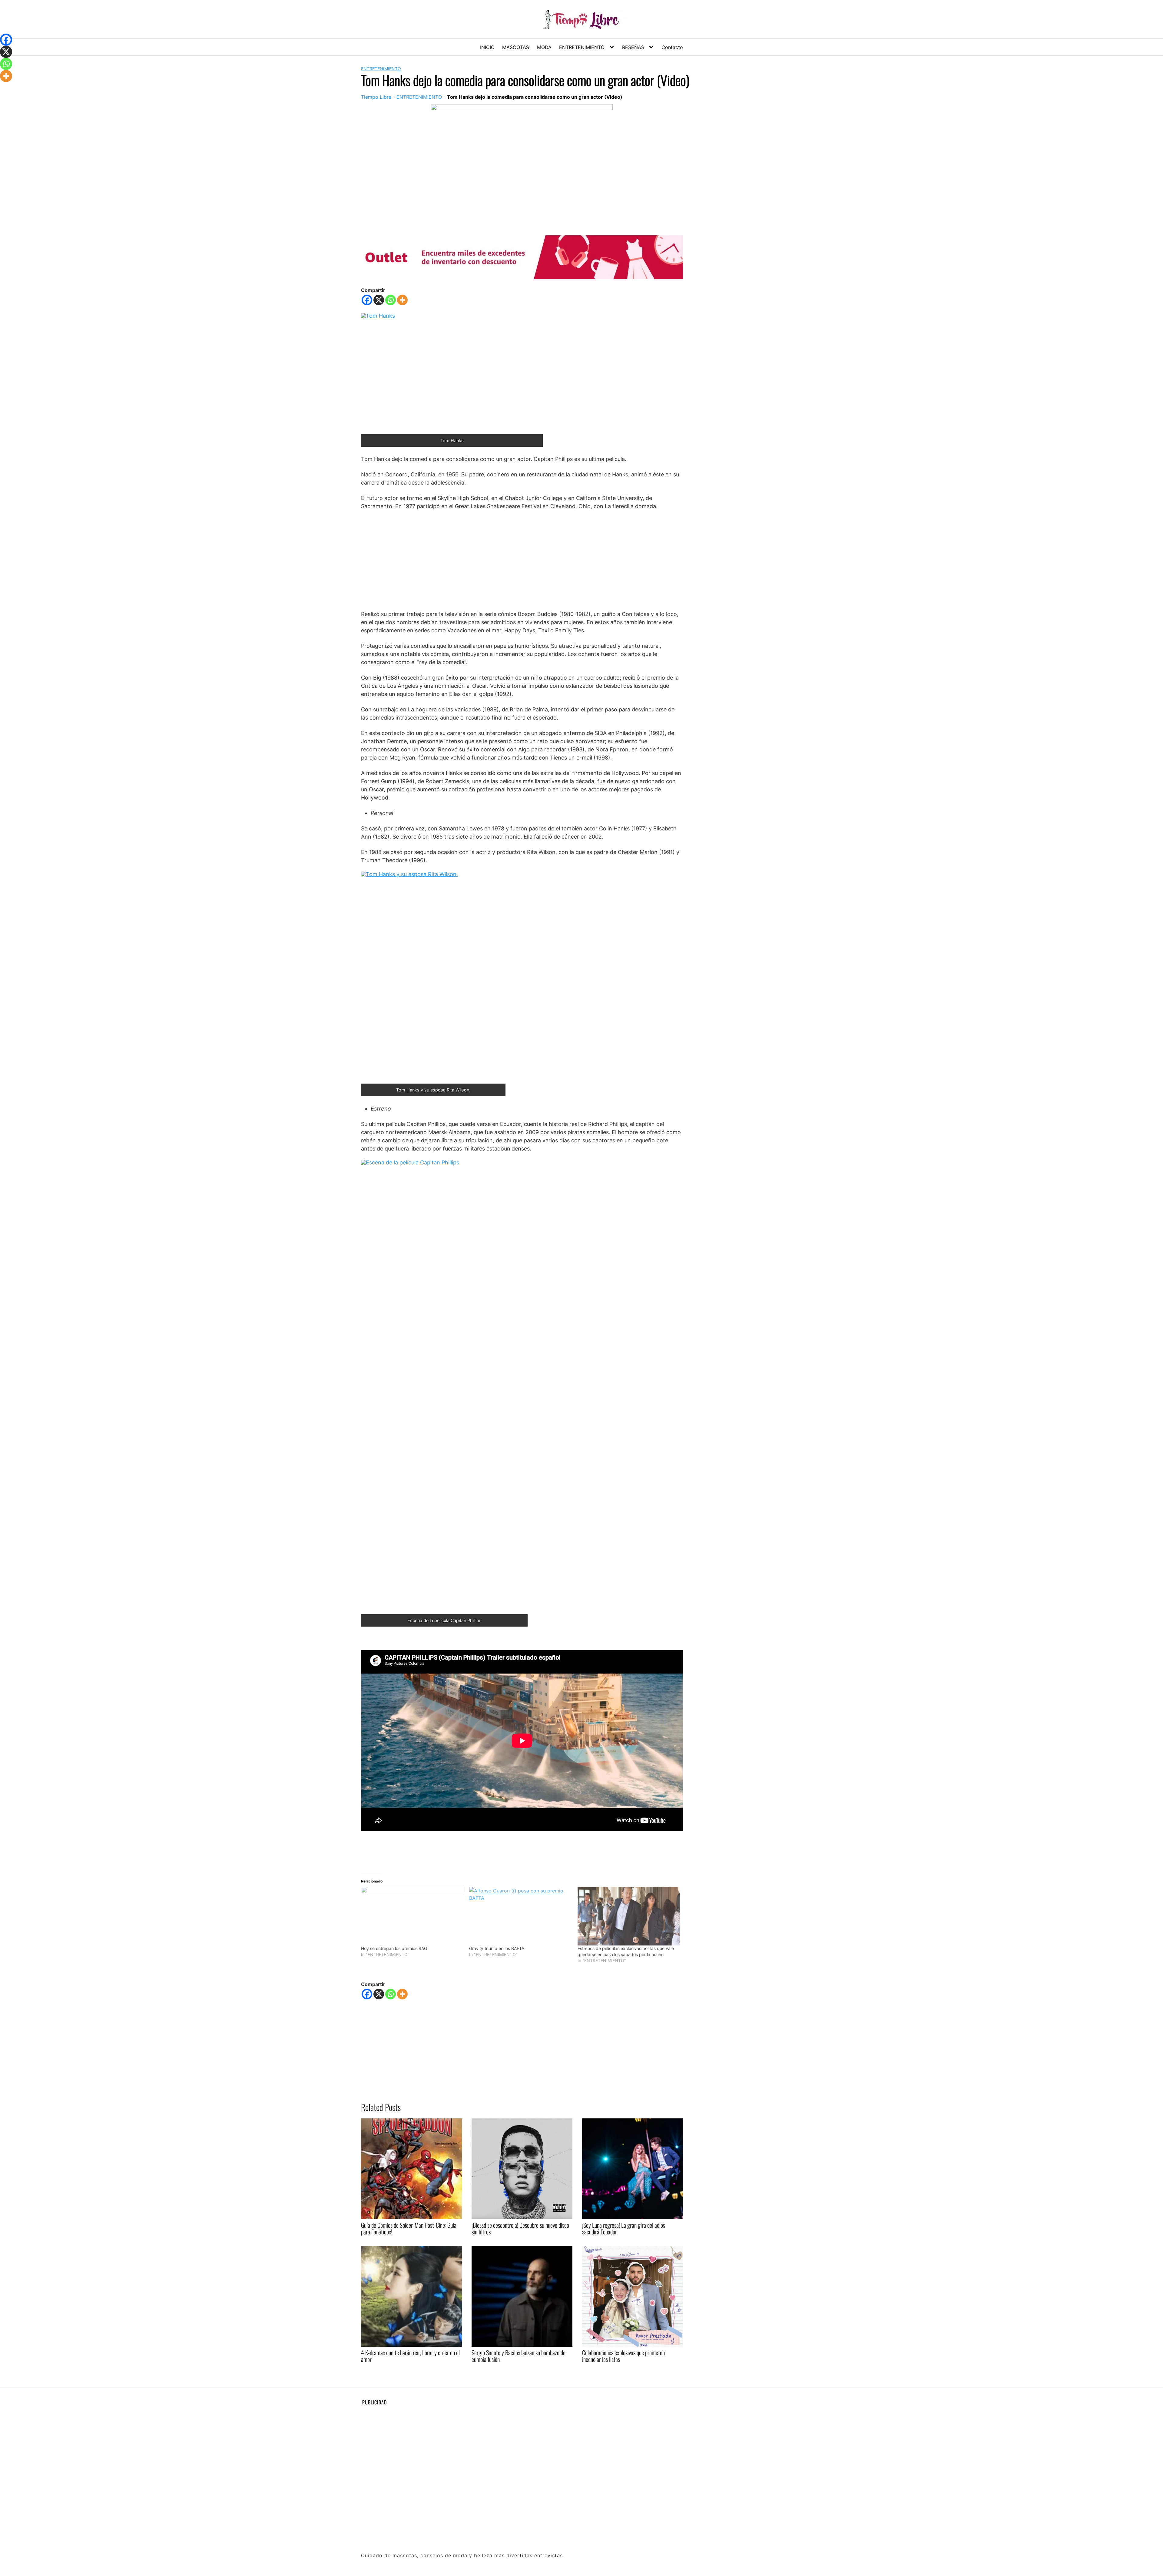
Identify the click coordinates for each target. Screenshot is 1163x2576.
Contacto (672, 47)
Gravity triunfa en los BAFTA (497, 1948)
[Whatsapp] (391, 300)
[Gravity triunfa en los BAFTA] (520, 1916)
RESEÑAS (633, 47)
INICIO (487, 47)
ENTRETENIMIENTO (582, 47)
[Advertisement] (522, 560)
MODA (544, 47)
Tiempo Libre (376, 97)
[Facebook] (367, 300)
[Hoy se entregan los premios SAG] (412, 1916)
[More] (402, 300)
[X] (379, 300)
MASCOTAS (516, 47)
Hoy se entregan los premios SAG (394, 1948)
